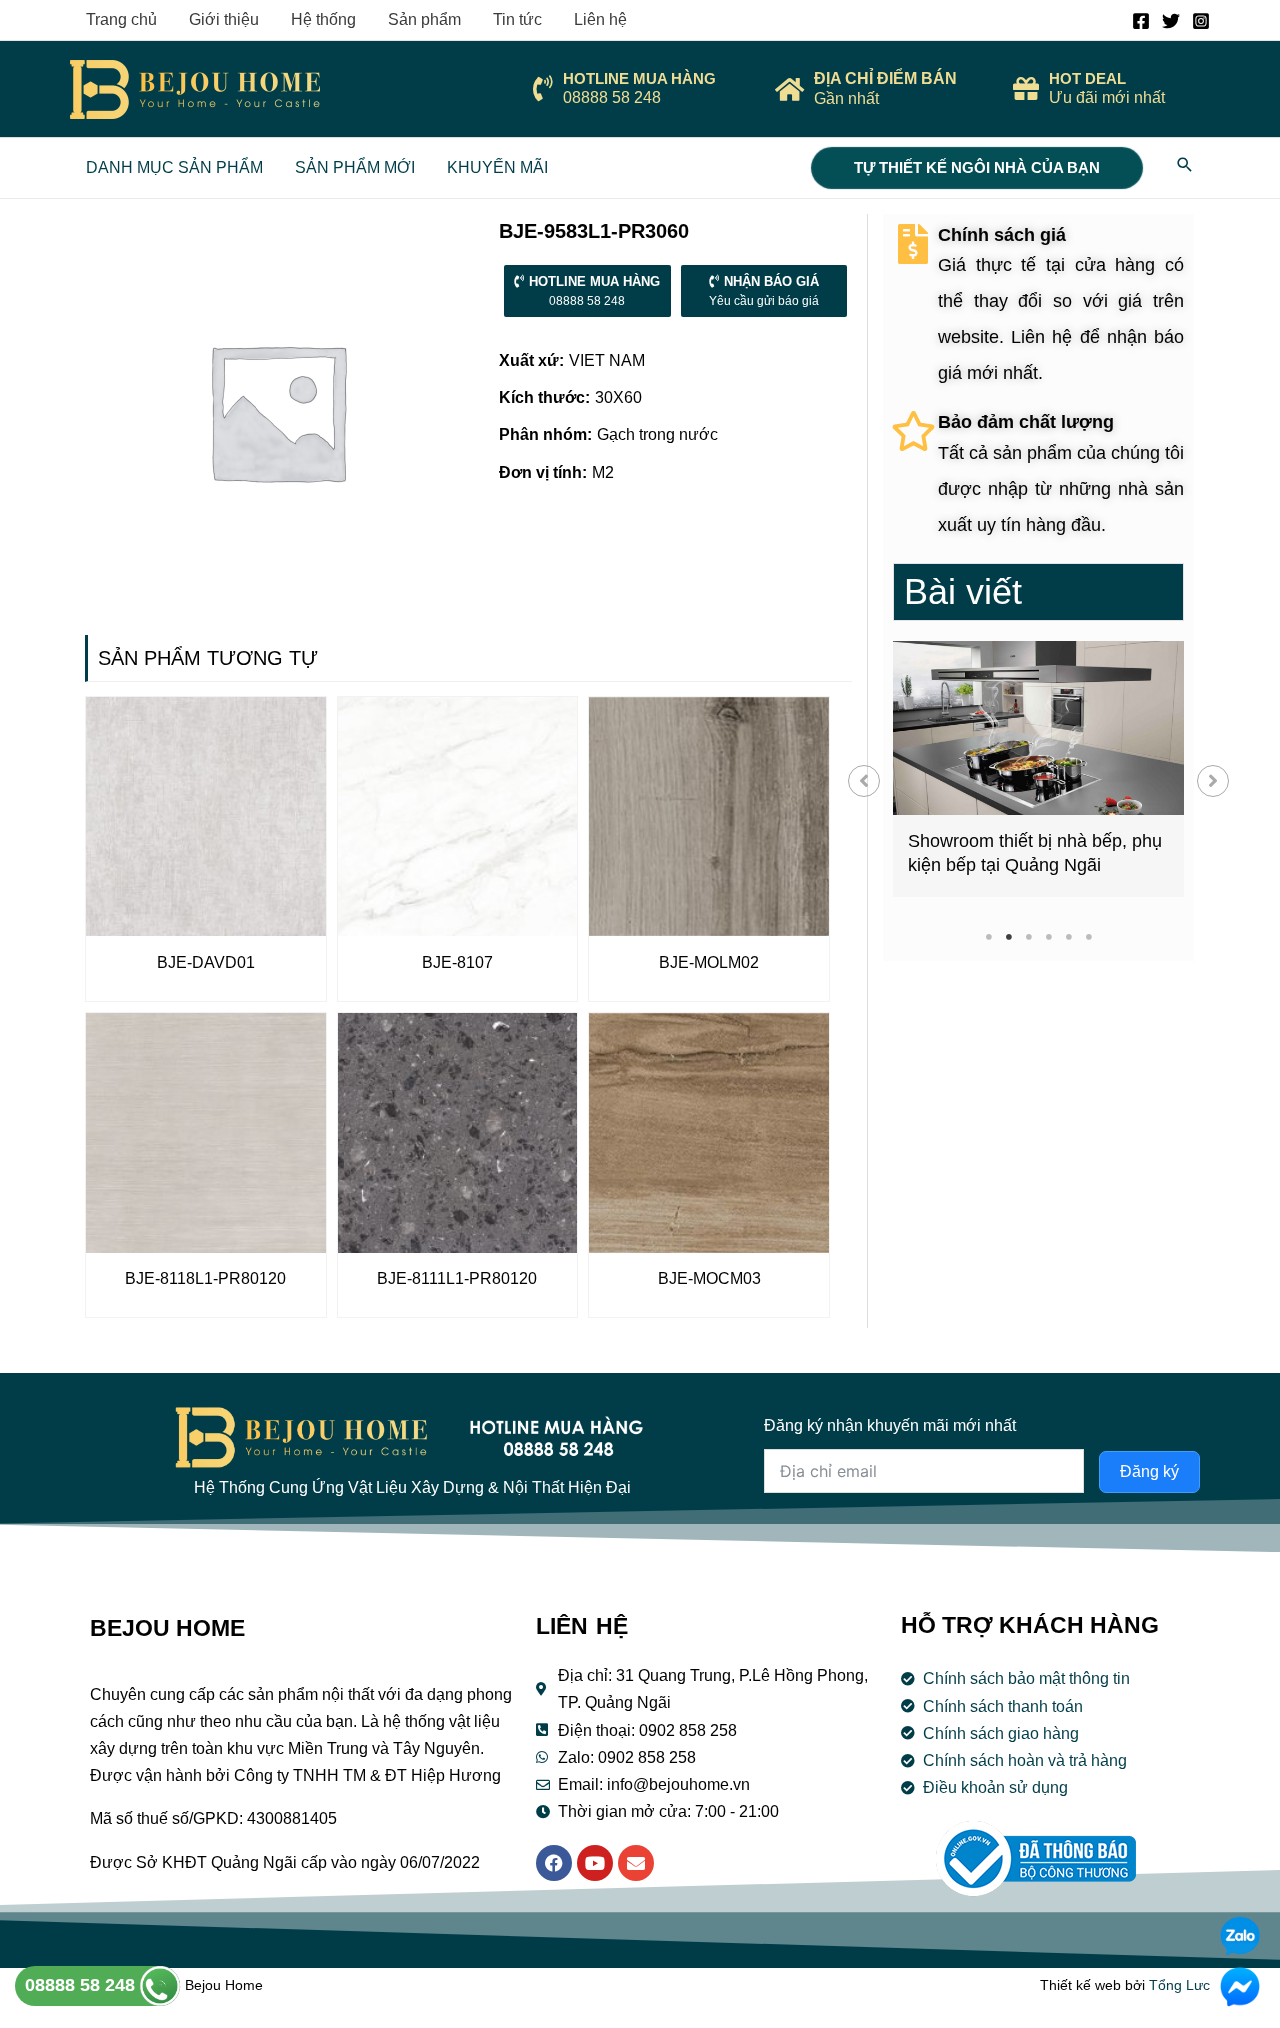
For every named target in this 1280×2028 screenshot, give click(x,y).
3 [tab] (1028, 936)
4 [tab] (1048, 936)
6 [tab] (1088, 936)
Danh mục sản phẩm (174, 167)
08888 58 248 (82, 1985)
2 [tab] (1008, 936)
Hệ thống (323, 19)
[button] (864, 781)
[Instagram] (1201, 21)
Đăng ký (1149, 1471)
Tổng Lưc (1179, 1985)
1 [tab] (988, 936)
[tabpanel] (1038, 769)
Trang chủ (121, 19)
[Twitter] (1171, 21)
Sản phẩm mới (355, 167)
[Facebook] (1141, 21)
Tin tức (517, 19)
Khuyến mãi (497, 167)
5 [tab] (1068, 936)
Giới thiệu (224, 19)
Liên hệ (600, 19)
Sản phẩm (424, 19)
